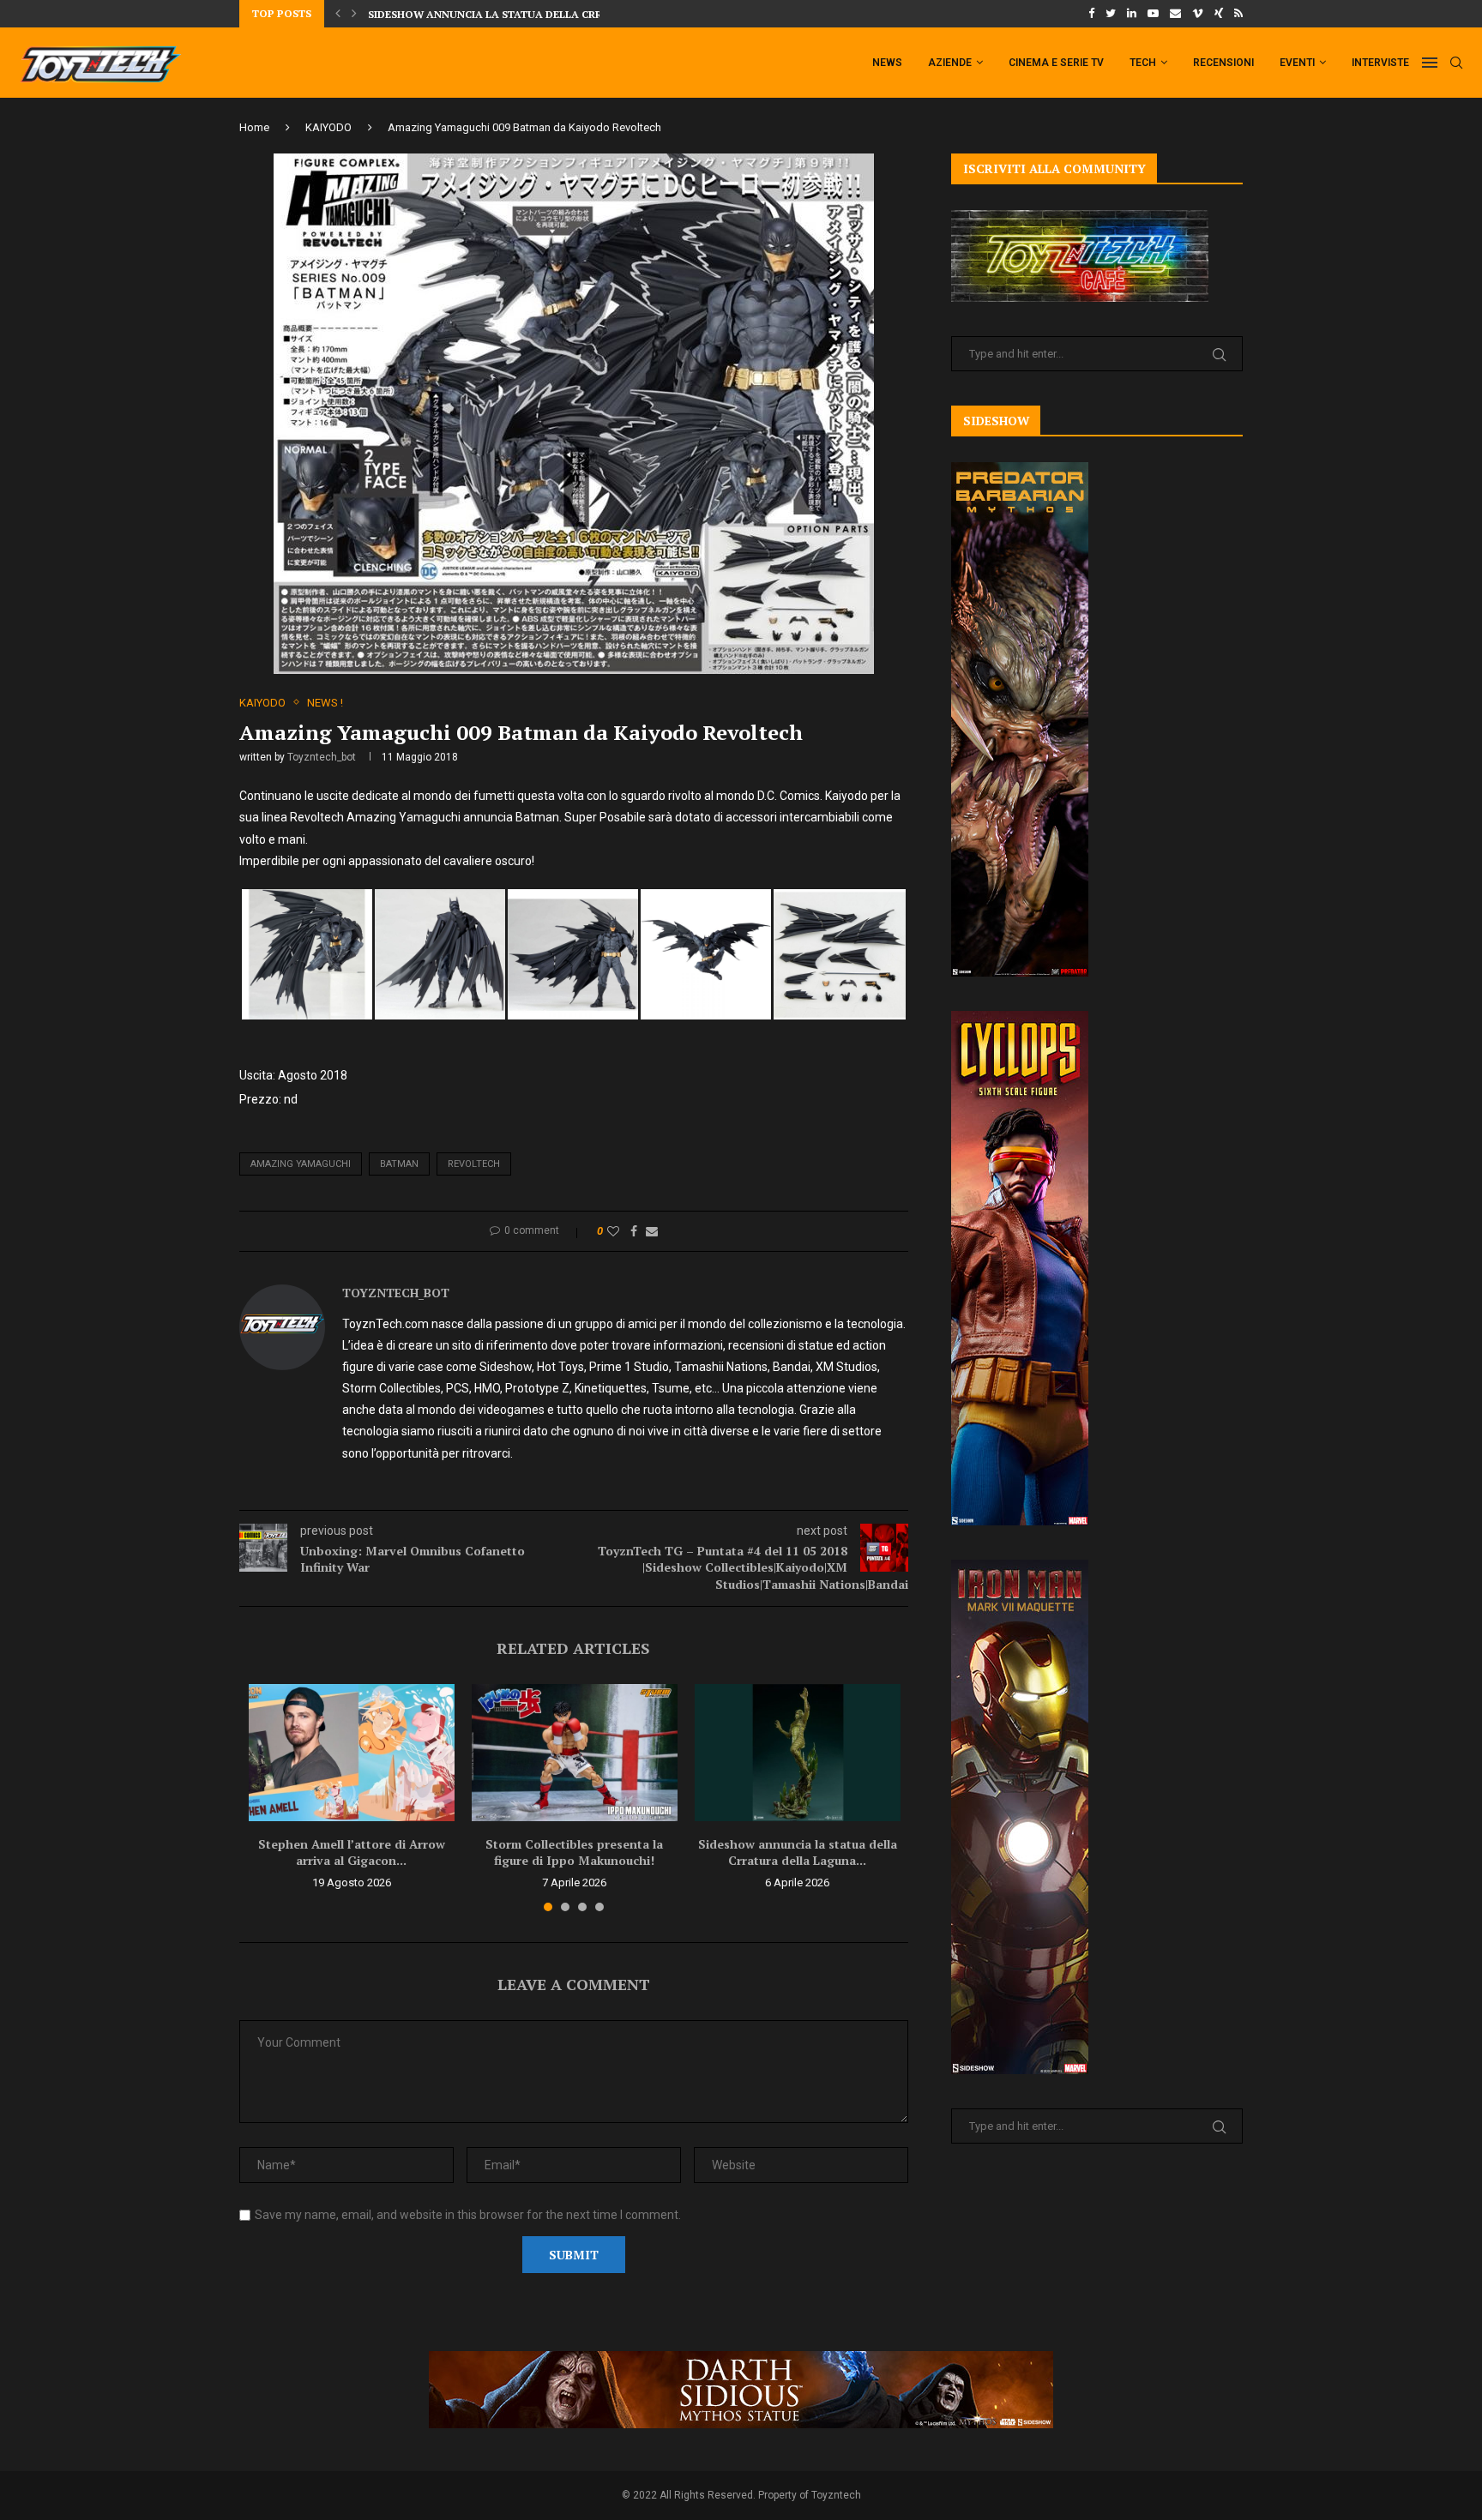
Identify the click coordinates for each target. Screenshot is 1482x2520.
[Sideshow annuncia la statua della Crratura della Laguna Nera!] (798, 1753)
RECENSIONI (1223, 63)
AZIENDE (950, 63)
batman (399, 1164)
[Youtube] (1153, 14)
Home (254, 127)
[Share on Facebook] (634, 1231)
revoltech (474, 1164)
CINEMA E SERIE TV (1056, 63)
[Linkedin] (1132, 14)
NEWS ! (325, 703)
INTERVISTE (1380, 63)
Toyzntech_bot (322, 757)
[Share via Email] (652, 1231)
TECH (1143, 63)
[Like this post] (613, 1231)
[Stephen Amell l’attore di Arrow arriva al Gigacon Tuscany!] (352, 1753)
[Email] (1175, 14)
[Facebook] (1091, 14)
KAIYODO (328, 127)
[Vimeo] (1198, 14)
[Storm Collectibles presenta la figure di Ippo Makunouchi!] (575, 1753)
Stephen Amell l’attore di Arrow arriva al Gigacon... (352, 1852)
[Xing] (1219, 14)
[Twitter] (1111, 14)
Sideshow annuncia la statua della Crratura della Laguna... (798, 1852)
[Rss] (1238, 14)
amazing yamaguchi (301, 1164)
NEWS (887, 63)
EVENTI (1297, 63)
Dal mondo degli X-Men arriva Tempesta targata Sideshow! (542, 14)
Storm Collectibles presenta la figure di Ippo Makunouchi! (574, 1852)
